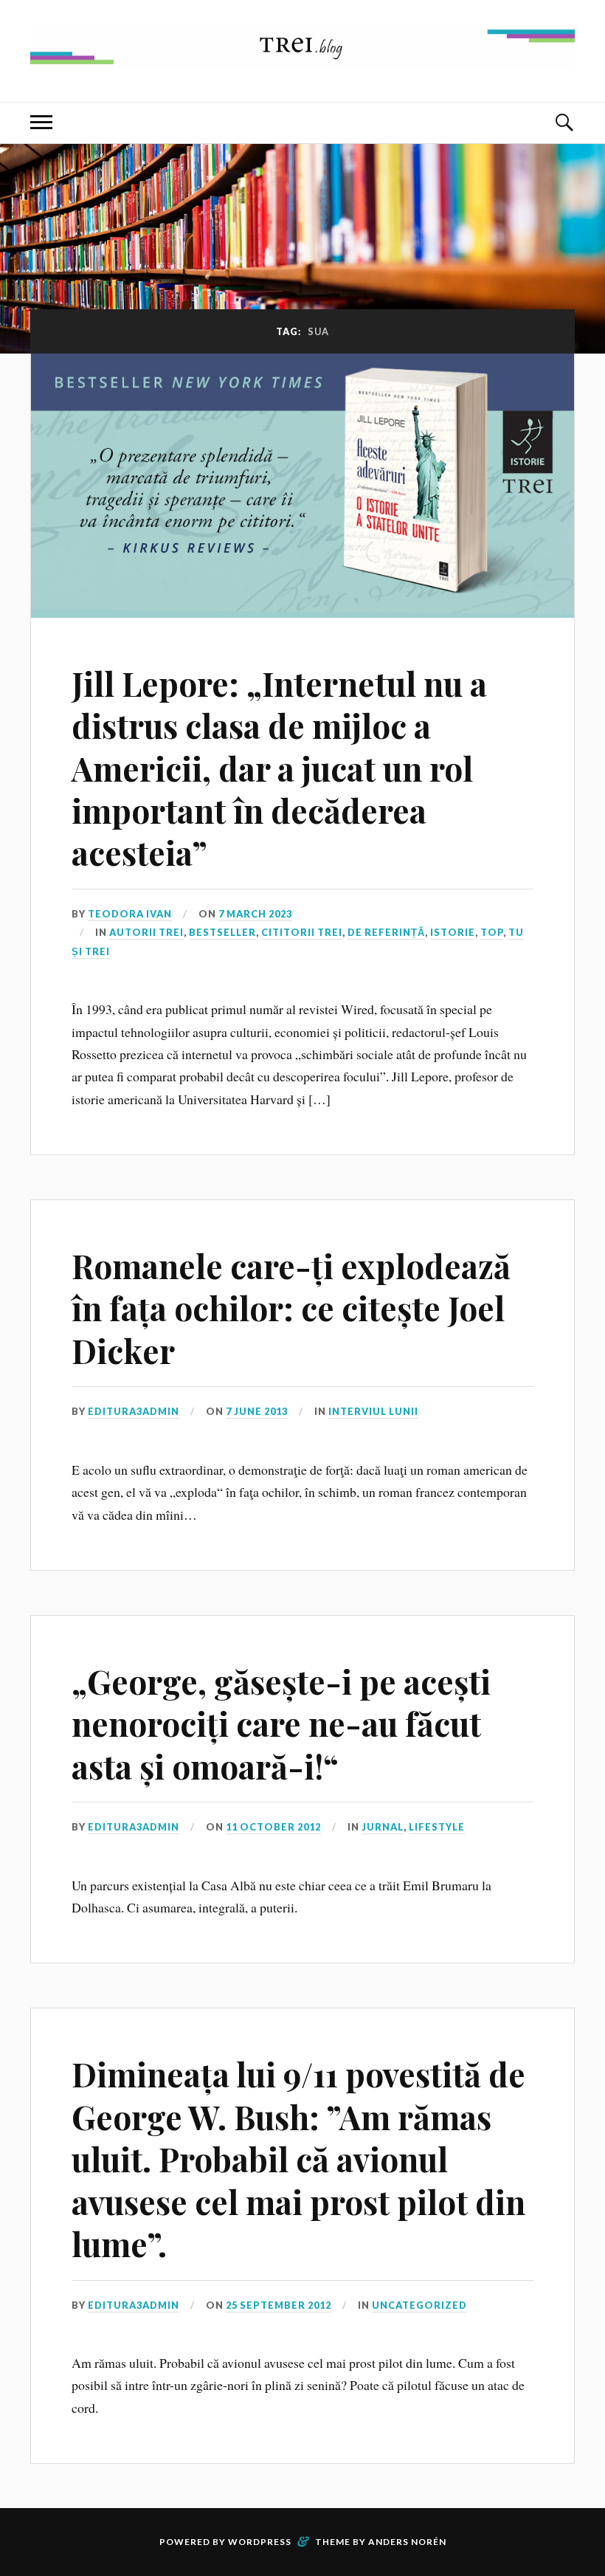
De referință (386, 932)
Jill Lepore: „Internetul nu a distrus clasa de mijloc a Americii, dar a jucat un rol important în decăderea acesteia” (279, 768)
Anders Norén (407, 2542)
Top (492, 932)
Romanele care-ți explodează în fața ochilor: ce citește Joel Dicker (291, 1308)
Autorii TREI (146, 932)
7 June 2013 (257, 1411)
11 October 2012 (273, 1827)
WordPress (260, 2542)
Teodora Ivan (130, 914)
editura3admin (134, 1411)
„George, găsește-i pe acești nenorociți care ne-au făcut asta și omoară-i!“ (281, 1723)
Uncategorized (419, 2305)
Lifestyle (437, 1827)
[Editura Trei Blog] (302, 57)
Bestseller (222, 932)
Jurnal (383, 1827)
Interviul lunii (373, 1411)
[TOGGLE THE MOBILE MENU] (41, 123)
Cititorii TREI (302, 932)
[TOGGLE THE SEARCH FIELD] (564, 123)
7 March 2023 (255, 914)
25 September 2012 (279, 2305)
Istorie (453, 932)
